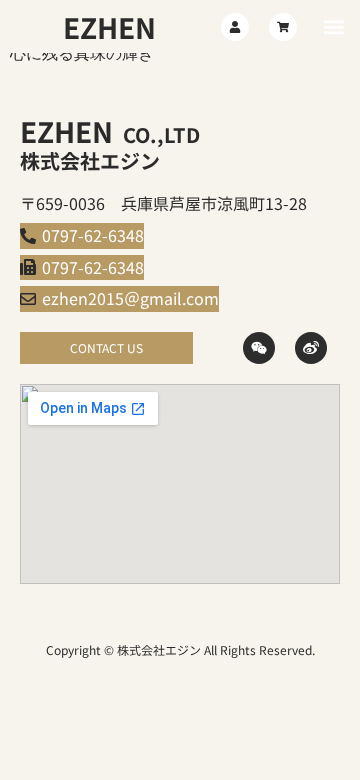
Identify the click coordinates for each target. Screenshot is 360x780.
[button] (333, 26)
